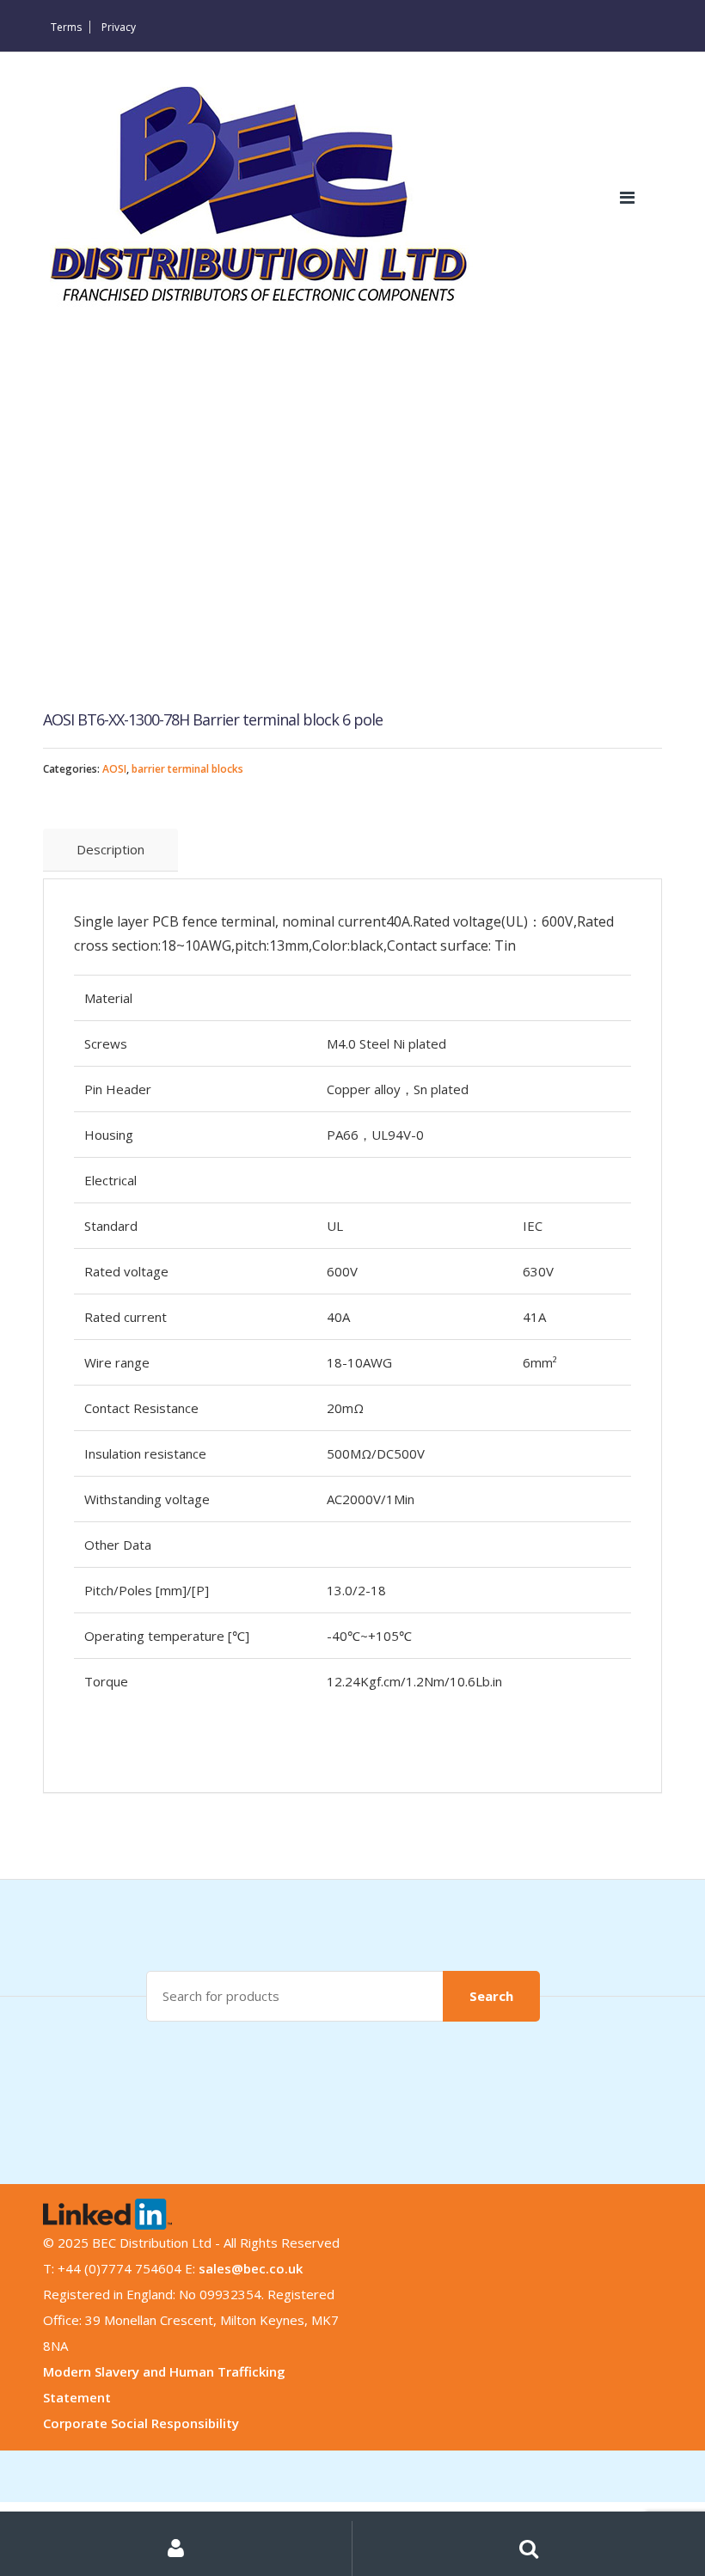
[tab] (110, 850)
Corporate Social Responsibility (141, 2423)
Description (110, 849)
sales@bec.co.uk (251, 2268)
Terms (66, 27)
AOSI (114, 769)
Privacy (119, 27)
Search (491, 1996)
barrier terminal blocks (187, 769)
